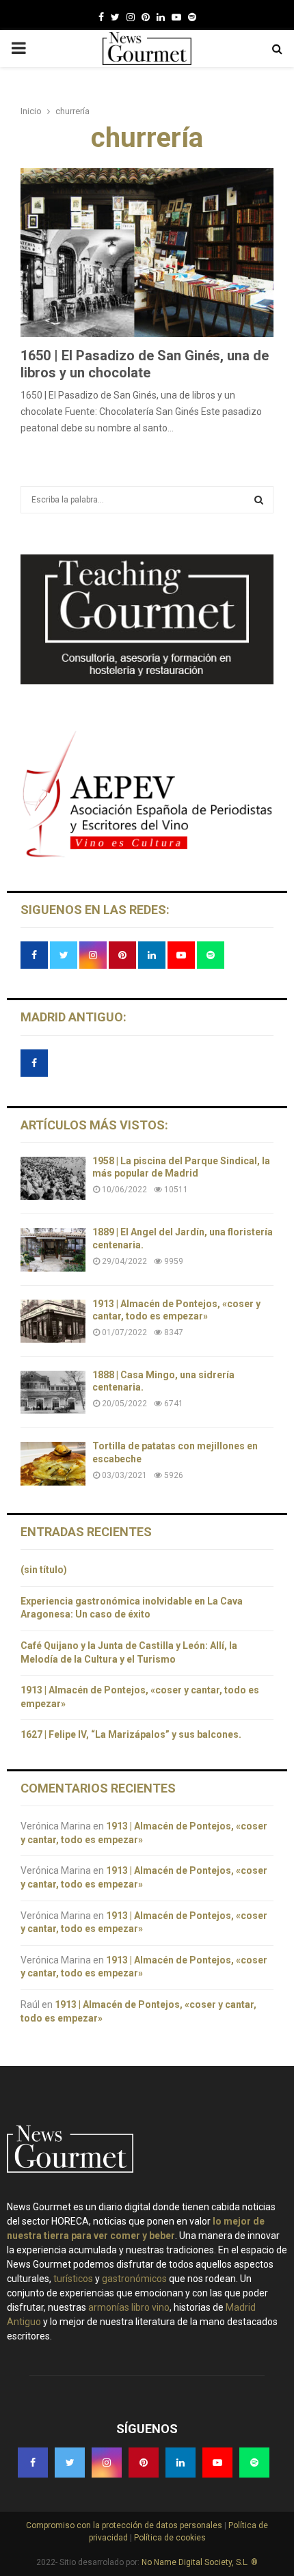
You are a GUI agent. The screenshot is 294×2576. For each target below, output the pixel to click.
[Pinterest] (146, 17)
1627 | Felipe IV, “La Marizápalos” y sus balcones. (132, 1734)
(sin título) (44, 1570)
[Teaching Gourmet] (147, 681)
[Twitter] (115, 17)
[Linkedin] (161, 17)
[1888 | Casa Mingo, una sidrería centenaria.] (53, 1392)
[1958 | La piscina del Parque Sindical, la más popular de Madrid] (53, 1178)
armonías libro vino (129, 2307)
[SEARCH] (259, 500)
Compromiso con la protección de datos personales (125, 2525)
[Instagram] (131, 17)
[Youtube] (176, 17)
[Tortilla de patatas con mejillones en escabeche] (53, 1463)
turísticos (73, 2279)
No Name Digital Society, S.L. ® (200, 2562)
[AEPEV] (147, 856)
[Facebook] (101, 17)
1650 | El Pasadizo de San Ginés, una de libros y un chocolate (145, 364)
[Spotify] (192, 17)
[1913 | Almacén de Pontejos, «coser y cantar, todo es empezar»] (53, 1321)
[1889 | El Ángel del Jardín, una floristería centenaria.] (53, 1249)
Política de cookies (169, 2538)
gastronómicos (134, 2279)
